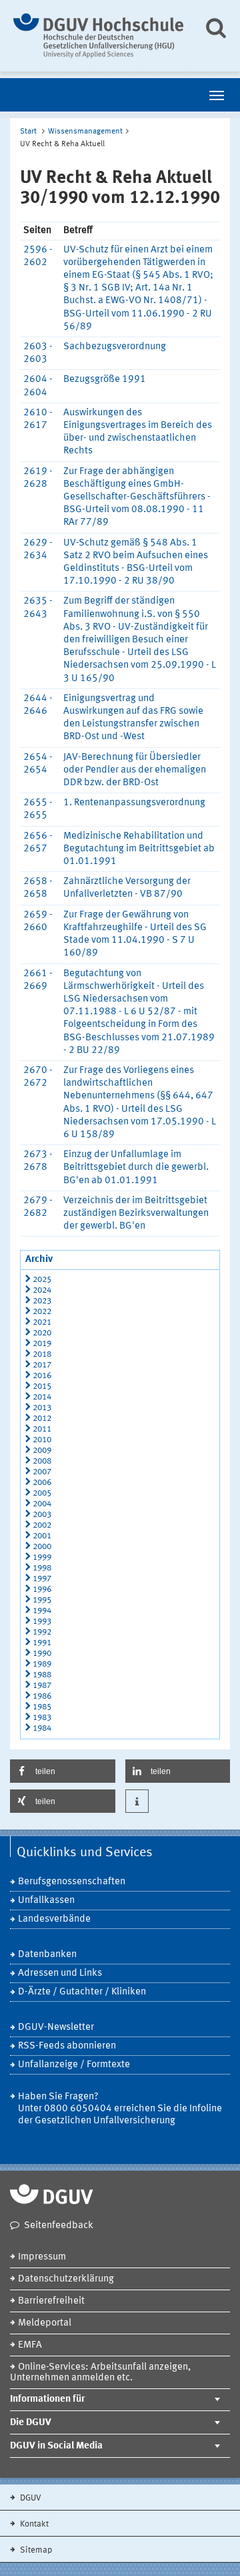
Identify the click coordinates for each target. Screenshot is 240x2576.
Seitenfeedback (59, 2226)
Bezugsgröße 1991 (105, 380)
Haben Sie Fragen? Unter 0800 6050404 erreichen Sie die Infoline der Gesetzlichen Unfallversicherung (120, 2109)
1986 (42, 1696)
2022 (42, 1312)
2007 (42, 1472)
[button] (63, 1771)
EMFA (30, 2345)
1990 (42, 1654)
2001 (42, 1536)
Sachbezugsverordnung (115, 347)
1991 (42, 1643)
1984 (42, 1728)
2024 (42, 1290)
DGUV (30, 2498)
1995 (42, 1600)
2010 (42, 1440)
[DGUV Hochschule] (98, 36)
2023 (42, 1301)
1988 (42, 1675)
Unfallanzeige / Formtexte (74, 2065)
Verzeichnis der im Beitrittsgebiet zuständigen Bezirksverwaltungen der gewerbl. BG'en (136, 1214)
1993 (42, 1622)
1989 (42, 1664)
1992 (42, 1632)
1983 (42, 1718)
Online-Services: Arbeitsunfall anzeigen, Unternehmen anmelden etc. (100, 2373)
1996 (42, 1589)
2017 (42, 1365)
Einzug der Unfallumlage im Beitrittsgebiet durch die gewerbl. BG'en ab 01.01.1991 (136, 1167)
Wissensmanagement (85, 132)
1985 (42, 1707)
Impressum (42, 2257)
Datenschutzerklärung (66, 2279)
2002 (42, 1525)
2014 (42, 1397)
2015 (42, 1386)
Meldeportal (45, 2323)
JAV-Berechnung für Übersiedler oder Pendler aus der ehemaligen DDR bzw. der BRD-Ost (135, 770)
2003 (42, 1515)
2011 (42, 1429)
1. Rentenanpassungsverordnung (134, 803)
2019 (42, 1344)
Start (28, 132)
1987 (42, 1686)
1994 (42, 1611)
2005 (42, 1493)
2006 (42, 1483)
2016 (42, 1376)
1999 (42, 1557)
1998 (42, 1568)
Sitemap (35, 2550)
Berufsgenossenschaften (72, 1882)
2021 (42, 1322)
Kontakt (33, 2524)
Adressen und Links (60, 1973)
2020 (42, 1333)
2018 (42, 1354)
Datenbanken (47, 1955)
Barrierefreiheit (51, 2301)
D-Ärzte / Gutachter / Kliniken (82, 1992)
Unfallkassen (46, 1901)
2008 (42, 1461)
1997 (42, 1579)
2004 (42, 1504)
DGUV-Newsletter (56, 2027)
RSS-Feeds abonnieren (67, 2046)
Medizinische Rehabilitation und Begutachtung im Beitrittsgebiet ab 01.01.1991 (139, 849)
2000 (42, 1547)
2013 (42, 1408)
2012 (42, 1419)
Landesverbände (54, 1919)
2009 (42, 1451)
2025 (42, 1280)
